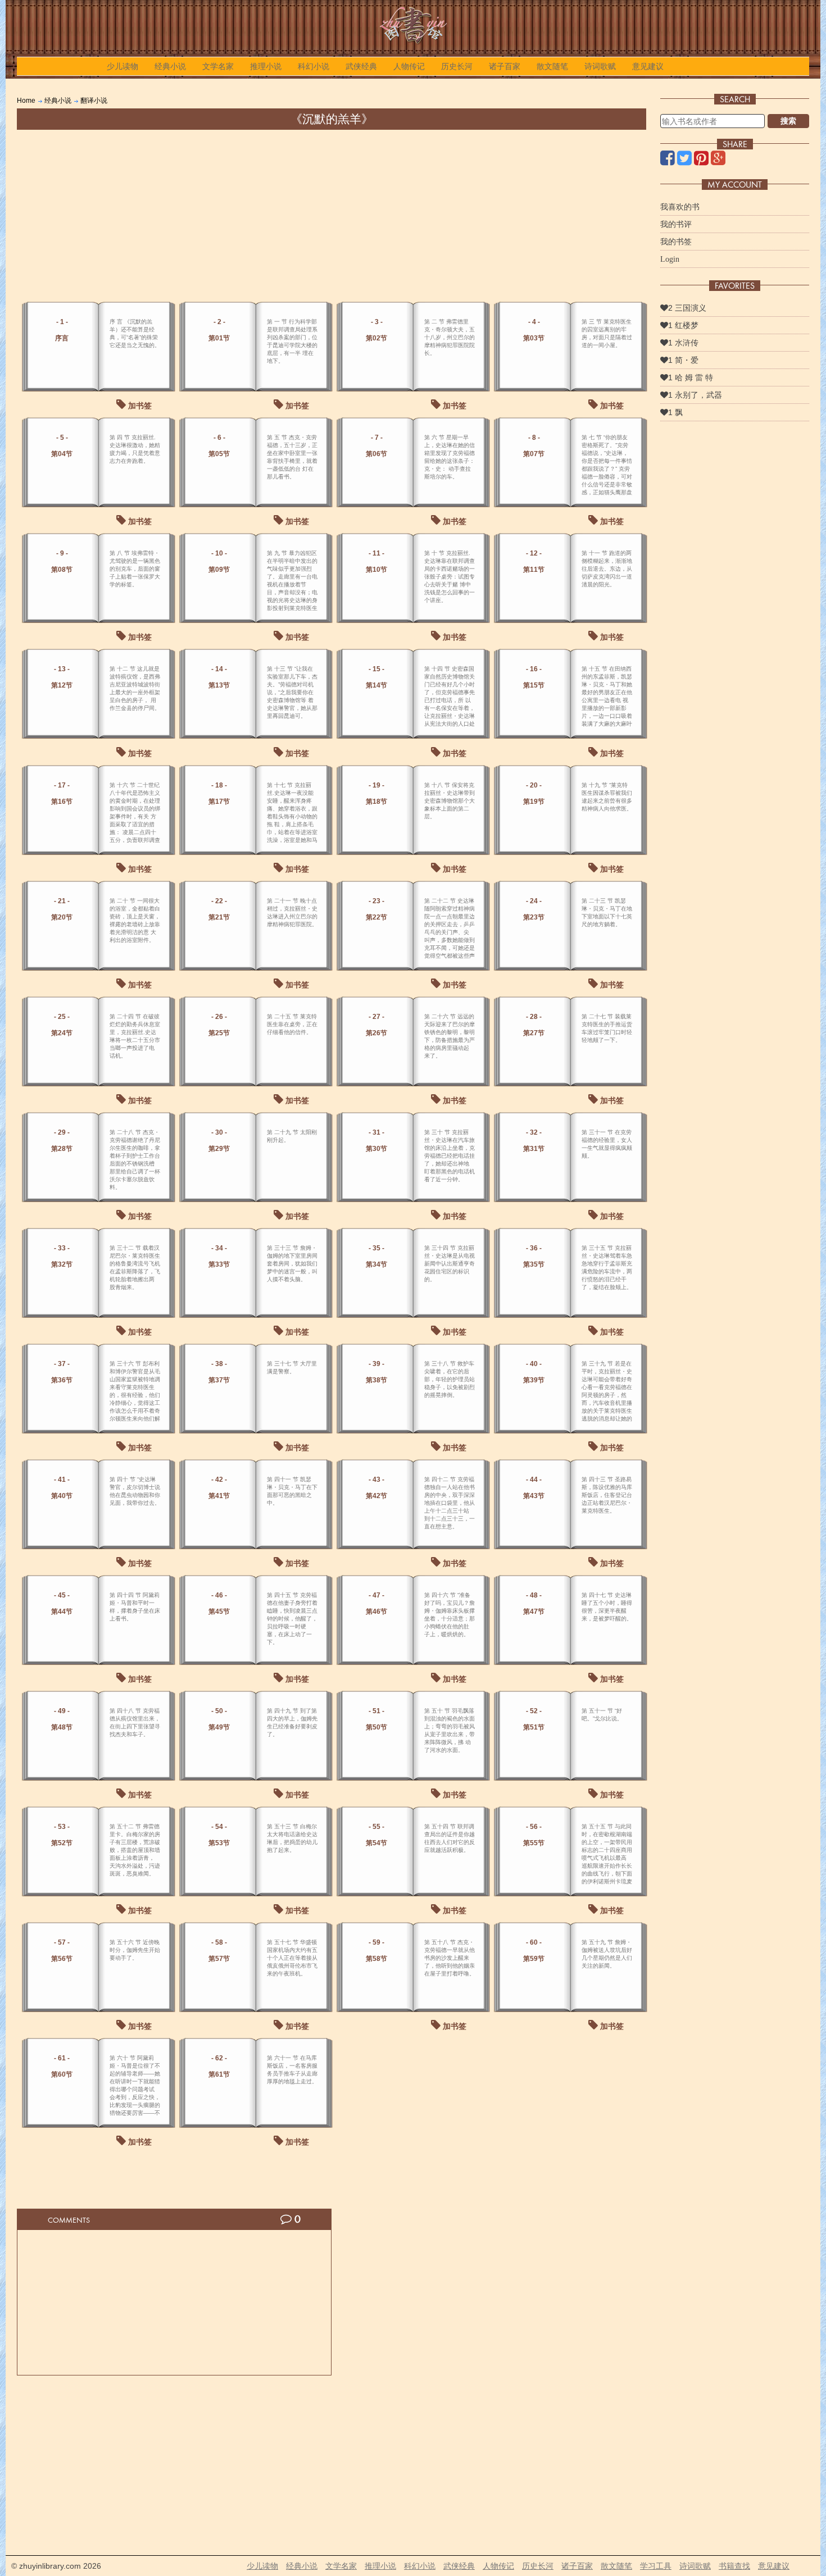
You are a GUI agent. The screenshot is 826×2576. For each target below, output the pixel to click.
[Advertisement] (332, 214)
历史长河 (457, 66)
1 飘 (675, 412)
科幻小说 (314, 66)
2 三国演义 (687, 308)
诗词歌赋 (600, 66)
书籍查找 (734, 2566)
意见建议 (648, 66)
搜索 (788, 121)
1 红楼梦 (683, 325)
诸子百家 (505, 66)
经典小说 (170, 66)
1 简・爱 (683, 360)
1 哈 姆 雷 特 (691, 377)
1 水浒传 (683, 343)
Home (26, 101)
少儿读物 (122, 66)
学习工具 (656, 2566)
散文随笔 (552, 66)
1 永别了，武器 (695, 395)
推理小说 (266, 66)
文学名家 (218, 66)
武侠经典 (361, 66)
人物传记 (409, 66)
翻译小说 (94, 101)
